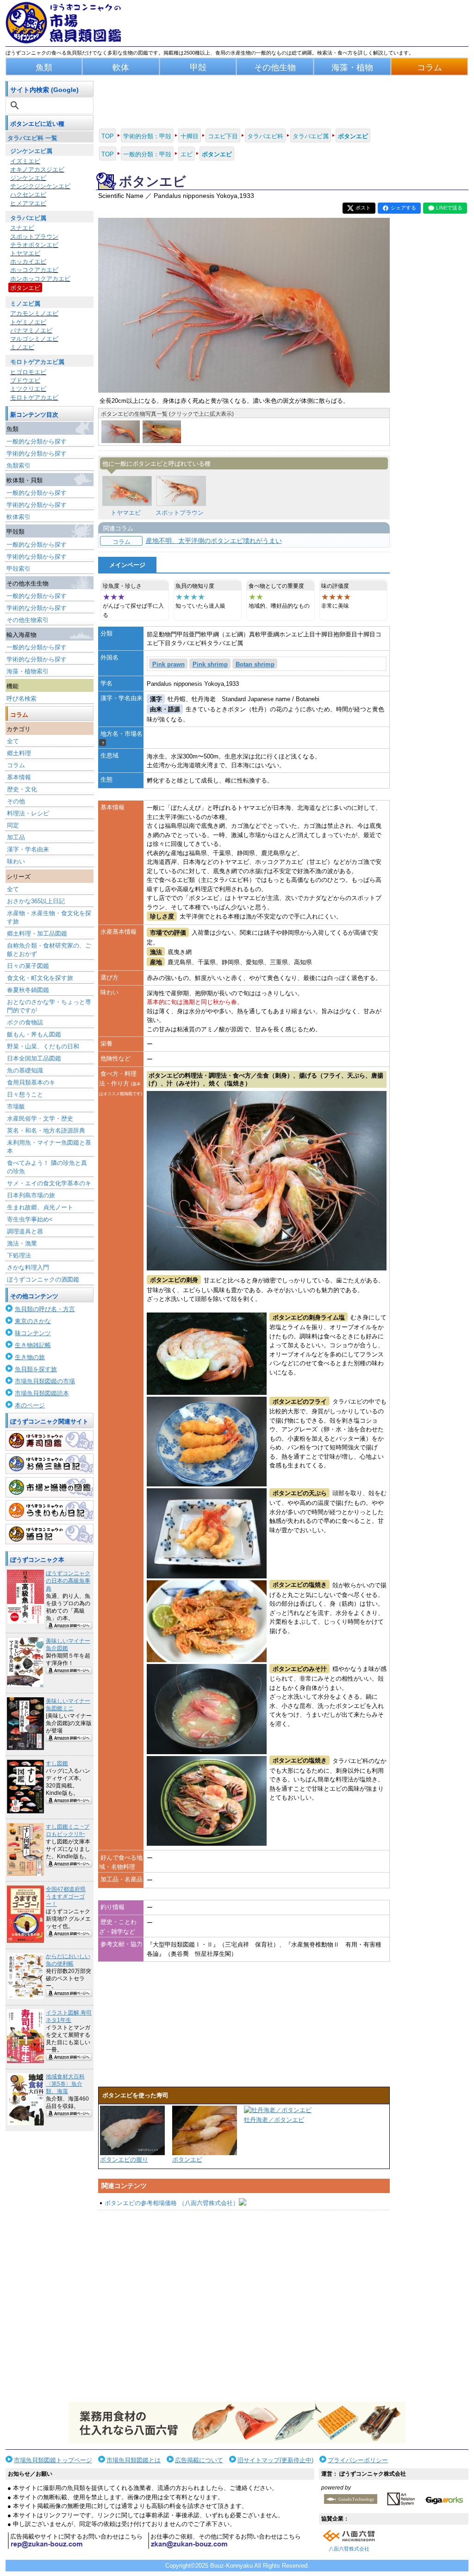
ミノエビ (22, 347)
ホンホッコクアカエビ (40, 279)
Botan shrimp (255, 664)
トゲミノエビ (28, 322)
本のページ (30, 1405)
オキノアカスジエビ (37, 169)
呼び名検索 (22, 699)
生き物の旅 (30, 1357)
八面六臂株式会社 (349, 2549)
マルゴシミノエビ (34, 339)
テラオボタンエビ (34, 245)
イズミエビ (25, 161)
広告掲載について (199, 2460)
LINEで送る (449, 208)
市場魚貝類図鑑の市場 (45, 1381)
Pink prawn (168, 664)
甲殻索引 (19, 569)
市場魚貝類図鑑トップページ (53, 2460)
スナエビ (22, 228)
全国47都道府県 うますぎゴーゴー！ (66, 1897)
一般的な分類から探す (37, 441)
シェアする (403, 208)
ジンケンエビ (28, 178)
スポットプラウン (34, 237)
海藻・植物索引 (28, 671)
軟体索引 (19, 517)
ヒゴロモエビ (28, 372)
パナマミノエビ (31, 330)
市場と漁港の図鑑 (50, 1487)
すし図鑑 (57, 1763)
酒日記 (50, 1534)
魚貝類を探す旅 (36, 1369)
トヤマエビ (25, 253)
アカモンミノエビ (34, 313)
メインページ (127, 565)
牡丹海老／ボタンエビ (274, 2120)
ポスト (363, 208)
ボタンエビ (25, 288)
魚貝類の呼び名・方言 (45, 1309)
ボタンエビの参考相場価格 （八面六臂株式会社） (172, 2203)
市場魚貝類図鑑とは (134, 2460)
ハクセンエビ (28, 194)
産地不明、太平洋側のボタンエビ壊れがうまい (214, 541)
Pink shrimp (210, 664)
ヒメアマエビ (28, 203)
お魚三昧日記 (50, 1464)
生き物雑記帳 (33, 1345)
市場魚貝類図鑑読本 (42, 1393)
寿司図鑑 (50, 1441)
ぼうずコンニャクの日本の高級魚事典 (68, 1581)
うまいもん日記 (50, 1510)
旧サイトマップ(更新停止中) (275, 2460)
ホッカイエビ (28, 262)
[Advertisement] (244, 2306)
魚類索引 (19, 465)
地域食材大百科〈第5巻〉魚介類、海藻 (65, 2084)
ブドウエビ (25, 380)
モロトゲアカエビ (34, 397)
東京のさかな (33, 1321)
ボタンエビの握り (124, 2160)
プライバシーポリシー (358, 2460)
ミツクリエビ (28, 389)
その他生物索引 (28, 620)
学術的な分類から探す (37, 453)
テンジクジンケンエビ (40, 186)
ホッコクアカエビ (34, 270)
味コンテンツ (33, 1333)
